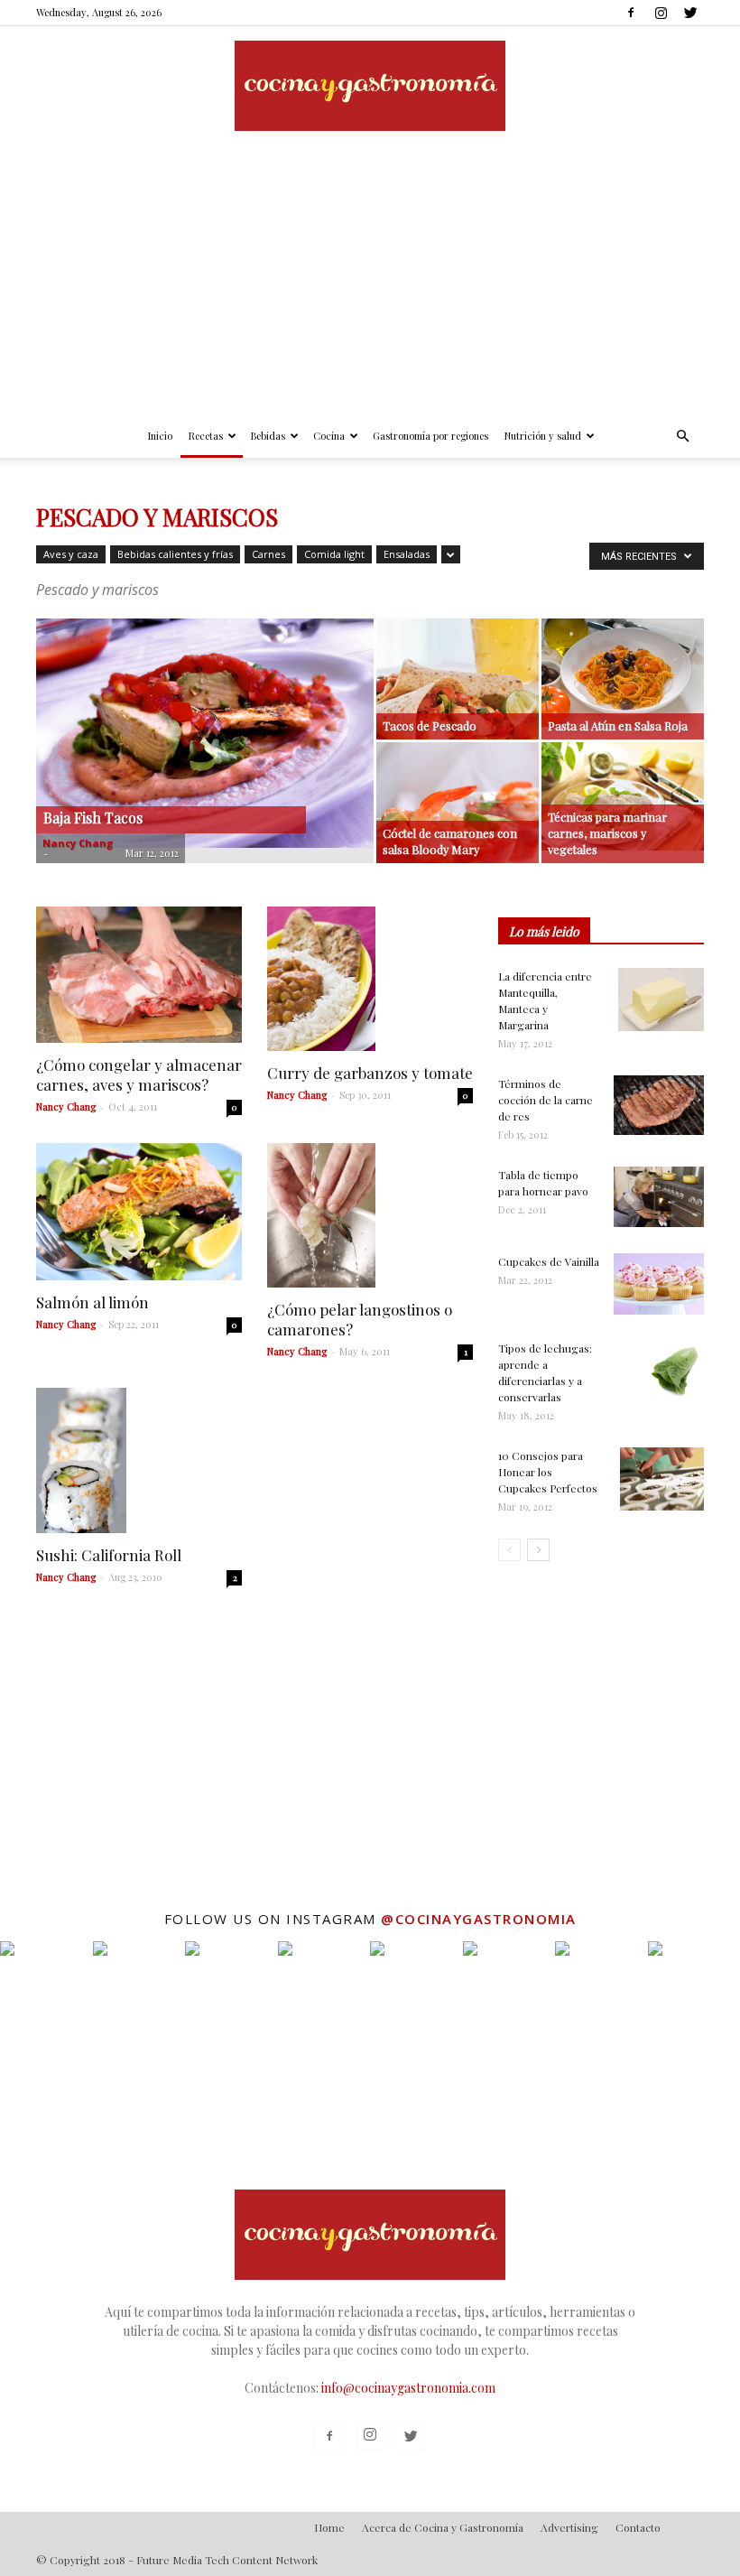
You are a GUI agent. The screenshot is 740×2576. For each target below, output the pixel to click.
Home (329, 2527)
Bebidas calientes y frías (175, 554)
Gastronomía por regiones (430, 436)
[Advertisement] (370, 279)
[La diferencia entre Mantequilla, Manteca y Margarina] (661, 1000)
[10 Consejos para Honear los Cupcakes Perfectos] (662, 1479)
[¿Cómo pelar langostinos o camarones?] (370, 1215)
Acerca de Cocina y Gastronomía (443, 2527)
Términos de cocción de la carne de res (546, 1100)
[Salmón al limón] (139, 1211)
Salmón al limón (92, 1302)
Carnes (268, 554)
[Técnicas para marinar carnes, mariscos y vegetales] (623, 796)
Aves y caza (71, 554)
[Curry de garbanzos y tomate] (370, 979)
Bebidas (268, 436)
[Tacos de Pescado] (458, 700)
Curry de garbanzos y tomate (370, 1073)
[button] (682, 437)
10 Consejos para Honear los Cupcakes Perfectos (548, 1472)
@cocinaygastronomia (479, 1919)
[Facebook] (631, 13)
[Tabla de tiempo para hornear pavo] (659, 1197)
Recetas (206, 436)
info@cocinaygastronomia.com (408, 2388)
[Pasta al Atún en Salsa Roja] (623, 673)
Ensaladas (407, 554)
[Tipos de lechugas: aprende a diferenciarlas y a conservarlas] (672, 1372)
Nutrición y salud (543, 436)
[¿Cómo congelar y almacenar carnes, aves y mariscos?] (139, 975)
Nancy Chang (78, 843)
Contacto (638, 2527)
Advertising (569, 2527)
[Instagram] (661, 13)
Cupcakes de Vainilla (549, 1261)
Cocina (329, 436)
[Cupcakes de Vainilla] (659, 1284)
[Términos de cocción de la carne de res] (659, 1105)
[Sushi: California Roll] (139, 1460)
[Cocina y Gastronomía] (370, 86)
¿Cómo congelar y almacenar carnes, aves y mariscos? (139, 1074)
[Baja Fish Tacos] (205, 733)
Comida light (334, 554)
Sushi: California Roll (109, 1555)
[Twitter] (690, 13)
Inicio (160, 436)
